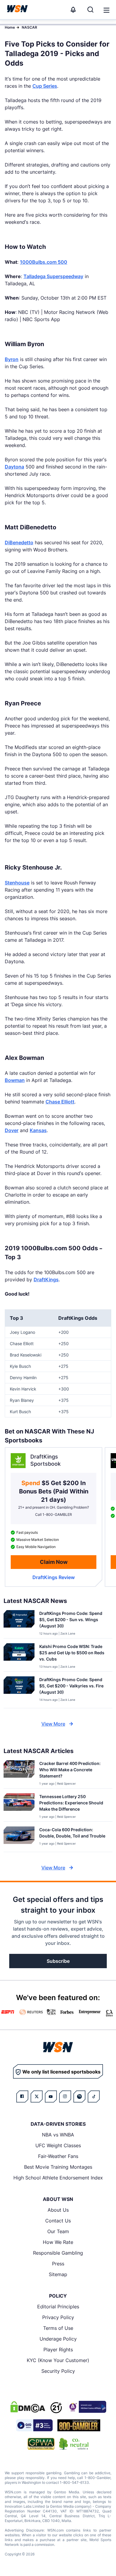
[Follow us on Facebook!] (22, 2096)
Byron (12, 359)
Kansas (38, 1130)
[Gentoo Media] (34, 2425)
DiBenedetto (19, 542)
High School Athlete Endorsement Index (58, 2178)
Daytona (14, 467)
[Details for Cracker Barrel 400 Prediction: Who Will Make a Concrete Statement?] (19, 1773)
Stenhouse (17, 883)
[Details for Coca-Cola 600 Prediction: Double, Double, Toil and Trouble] (19, 1838)
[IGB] (87, 2407)
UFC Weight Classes (58, 2145)
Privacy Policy (58, 2317)
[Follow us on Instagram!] (65, 2096)
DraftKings (46, 1279)
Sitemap (58, 2274)
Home (10, 27)
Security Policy (58, 2371)
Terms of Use (58, 2328)
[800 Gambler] (79, 2425)
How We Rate (58, 2242)
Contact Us (58, 2221)
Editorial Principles (58, 2307)
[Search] (90, 10)
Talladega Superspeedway (53, 276)
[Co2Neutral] (74, 2444)
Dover (12, 1130)
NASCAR (29, 27)
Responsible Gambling (58, 2253)
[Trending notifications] (73, 10)
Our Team (58, 2231)
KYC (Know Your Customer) (58, 2360)
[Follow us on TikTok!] (94, 2096)
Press (58, 2264)
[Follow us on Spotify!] (79, 2096)
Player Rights (58, 2350)
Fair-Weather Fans (58, 2156)
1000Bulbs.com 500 (44, 262)
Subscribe (58, 1961)
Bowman (15, 1080)
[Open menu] (106, 10)
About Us (58, 2210)
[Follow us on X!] (37, 2096)
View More (53, 1724)
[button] (106, 10)
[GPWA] (41, 2444)
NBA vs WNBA (58, 2135)
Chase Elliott (60, 1102)
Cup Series (45, 86)
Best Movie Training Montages (58, 2167)
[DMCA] (28, 2407)
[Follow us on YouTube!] (51, 2096)
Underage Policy (58, 2339)
